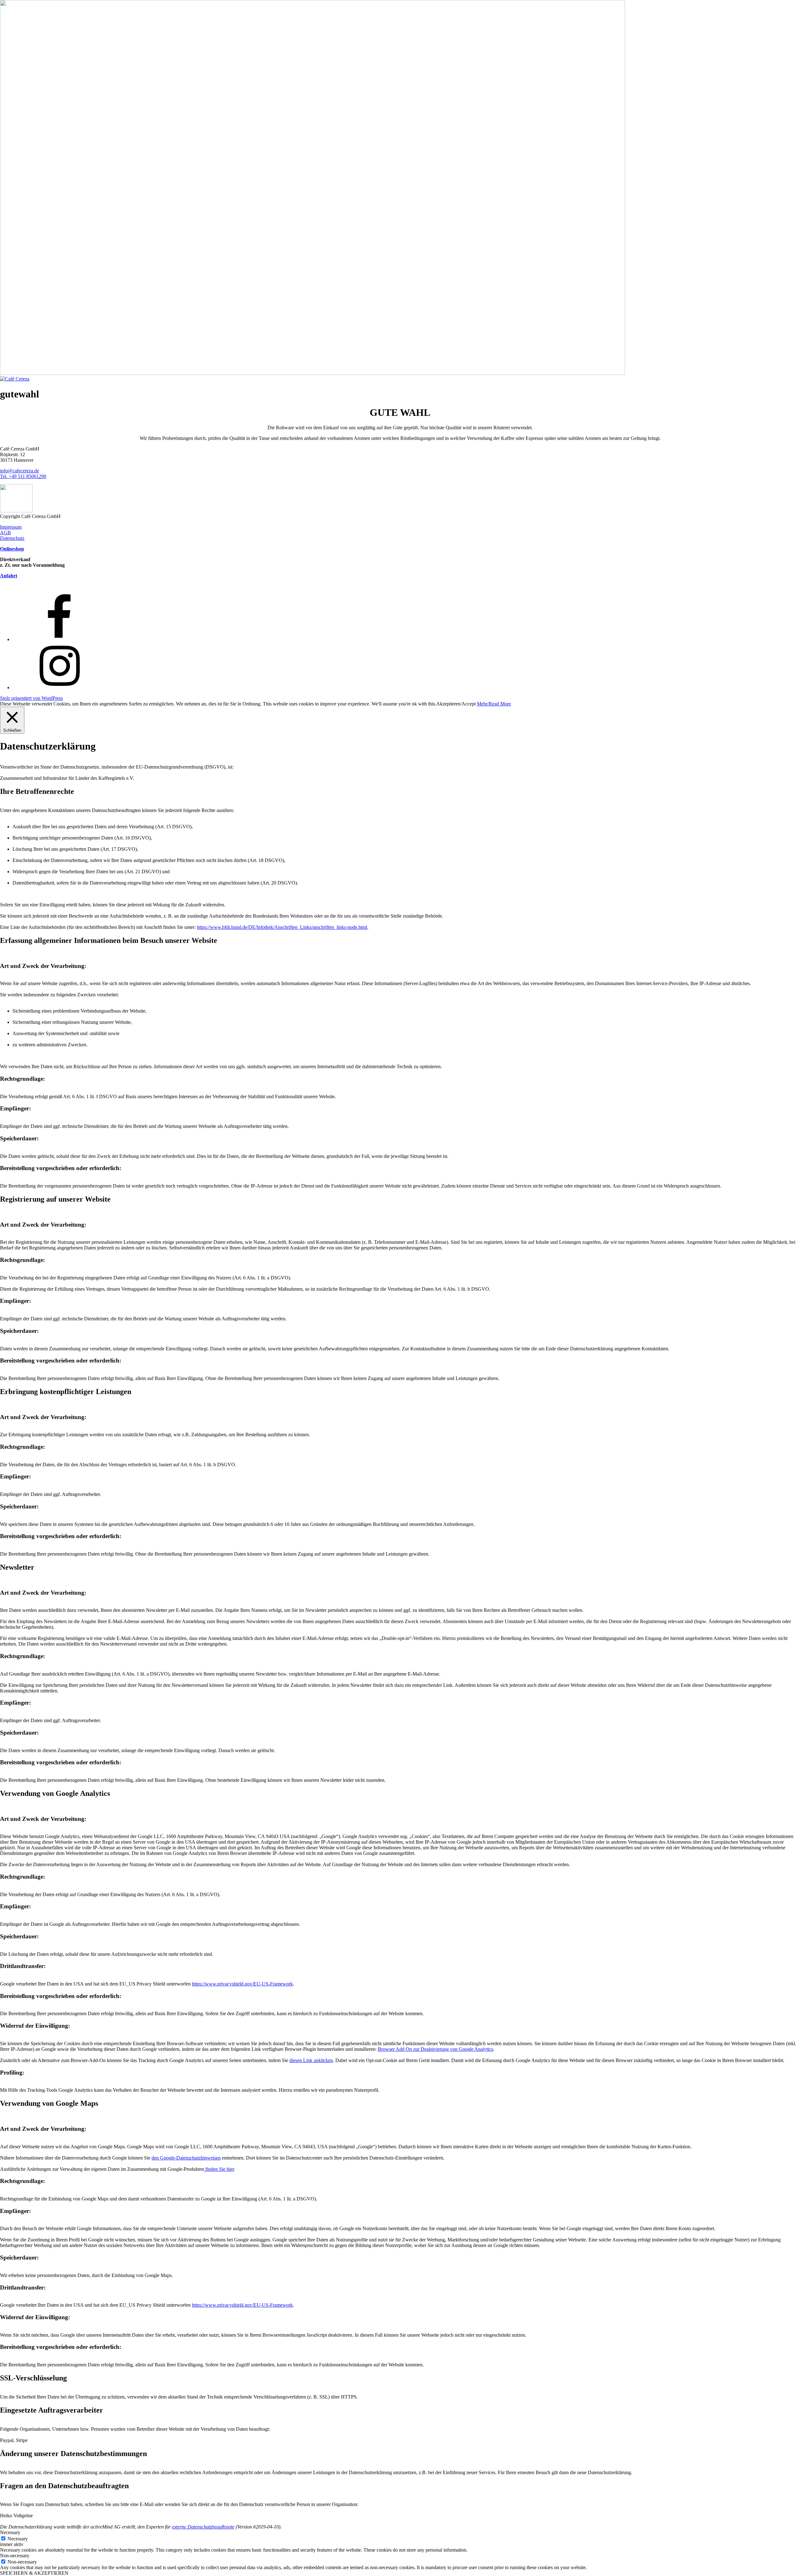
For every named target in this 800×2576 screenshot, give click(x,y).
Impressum (11, 527)
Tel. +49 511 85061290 (23, 476)
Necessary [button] (10, 2532)
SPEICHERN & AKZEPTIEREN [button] (34, 2573)
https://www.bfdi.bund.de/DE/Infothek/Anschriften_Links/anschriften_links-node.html (282, 927)
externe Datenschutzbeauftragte (203, 2527)
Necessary (18, 2539)
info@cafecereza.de (20, 471)
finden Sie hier (219, 2169)
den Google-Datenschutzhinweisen (186, 2158)
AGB (5, 533)
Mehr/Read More (494, 704)
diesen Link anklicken (311, 2060)
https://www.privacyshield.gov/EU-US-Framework (242, 1984)
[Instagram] (59, 688)
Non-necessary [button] (15, 2556)
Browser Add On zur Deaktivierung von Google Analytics (435, 2049)
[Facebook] (59, 639)
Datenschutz (12, 538)
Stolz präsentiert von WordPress (31, 698)
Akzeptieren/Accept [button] (456, 704)
